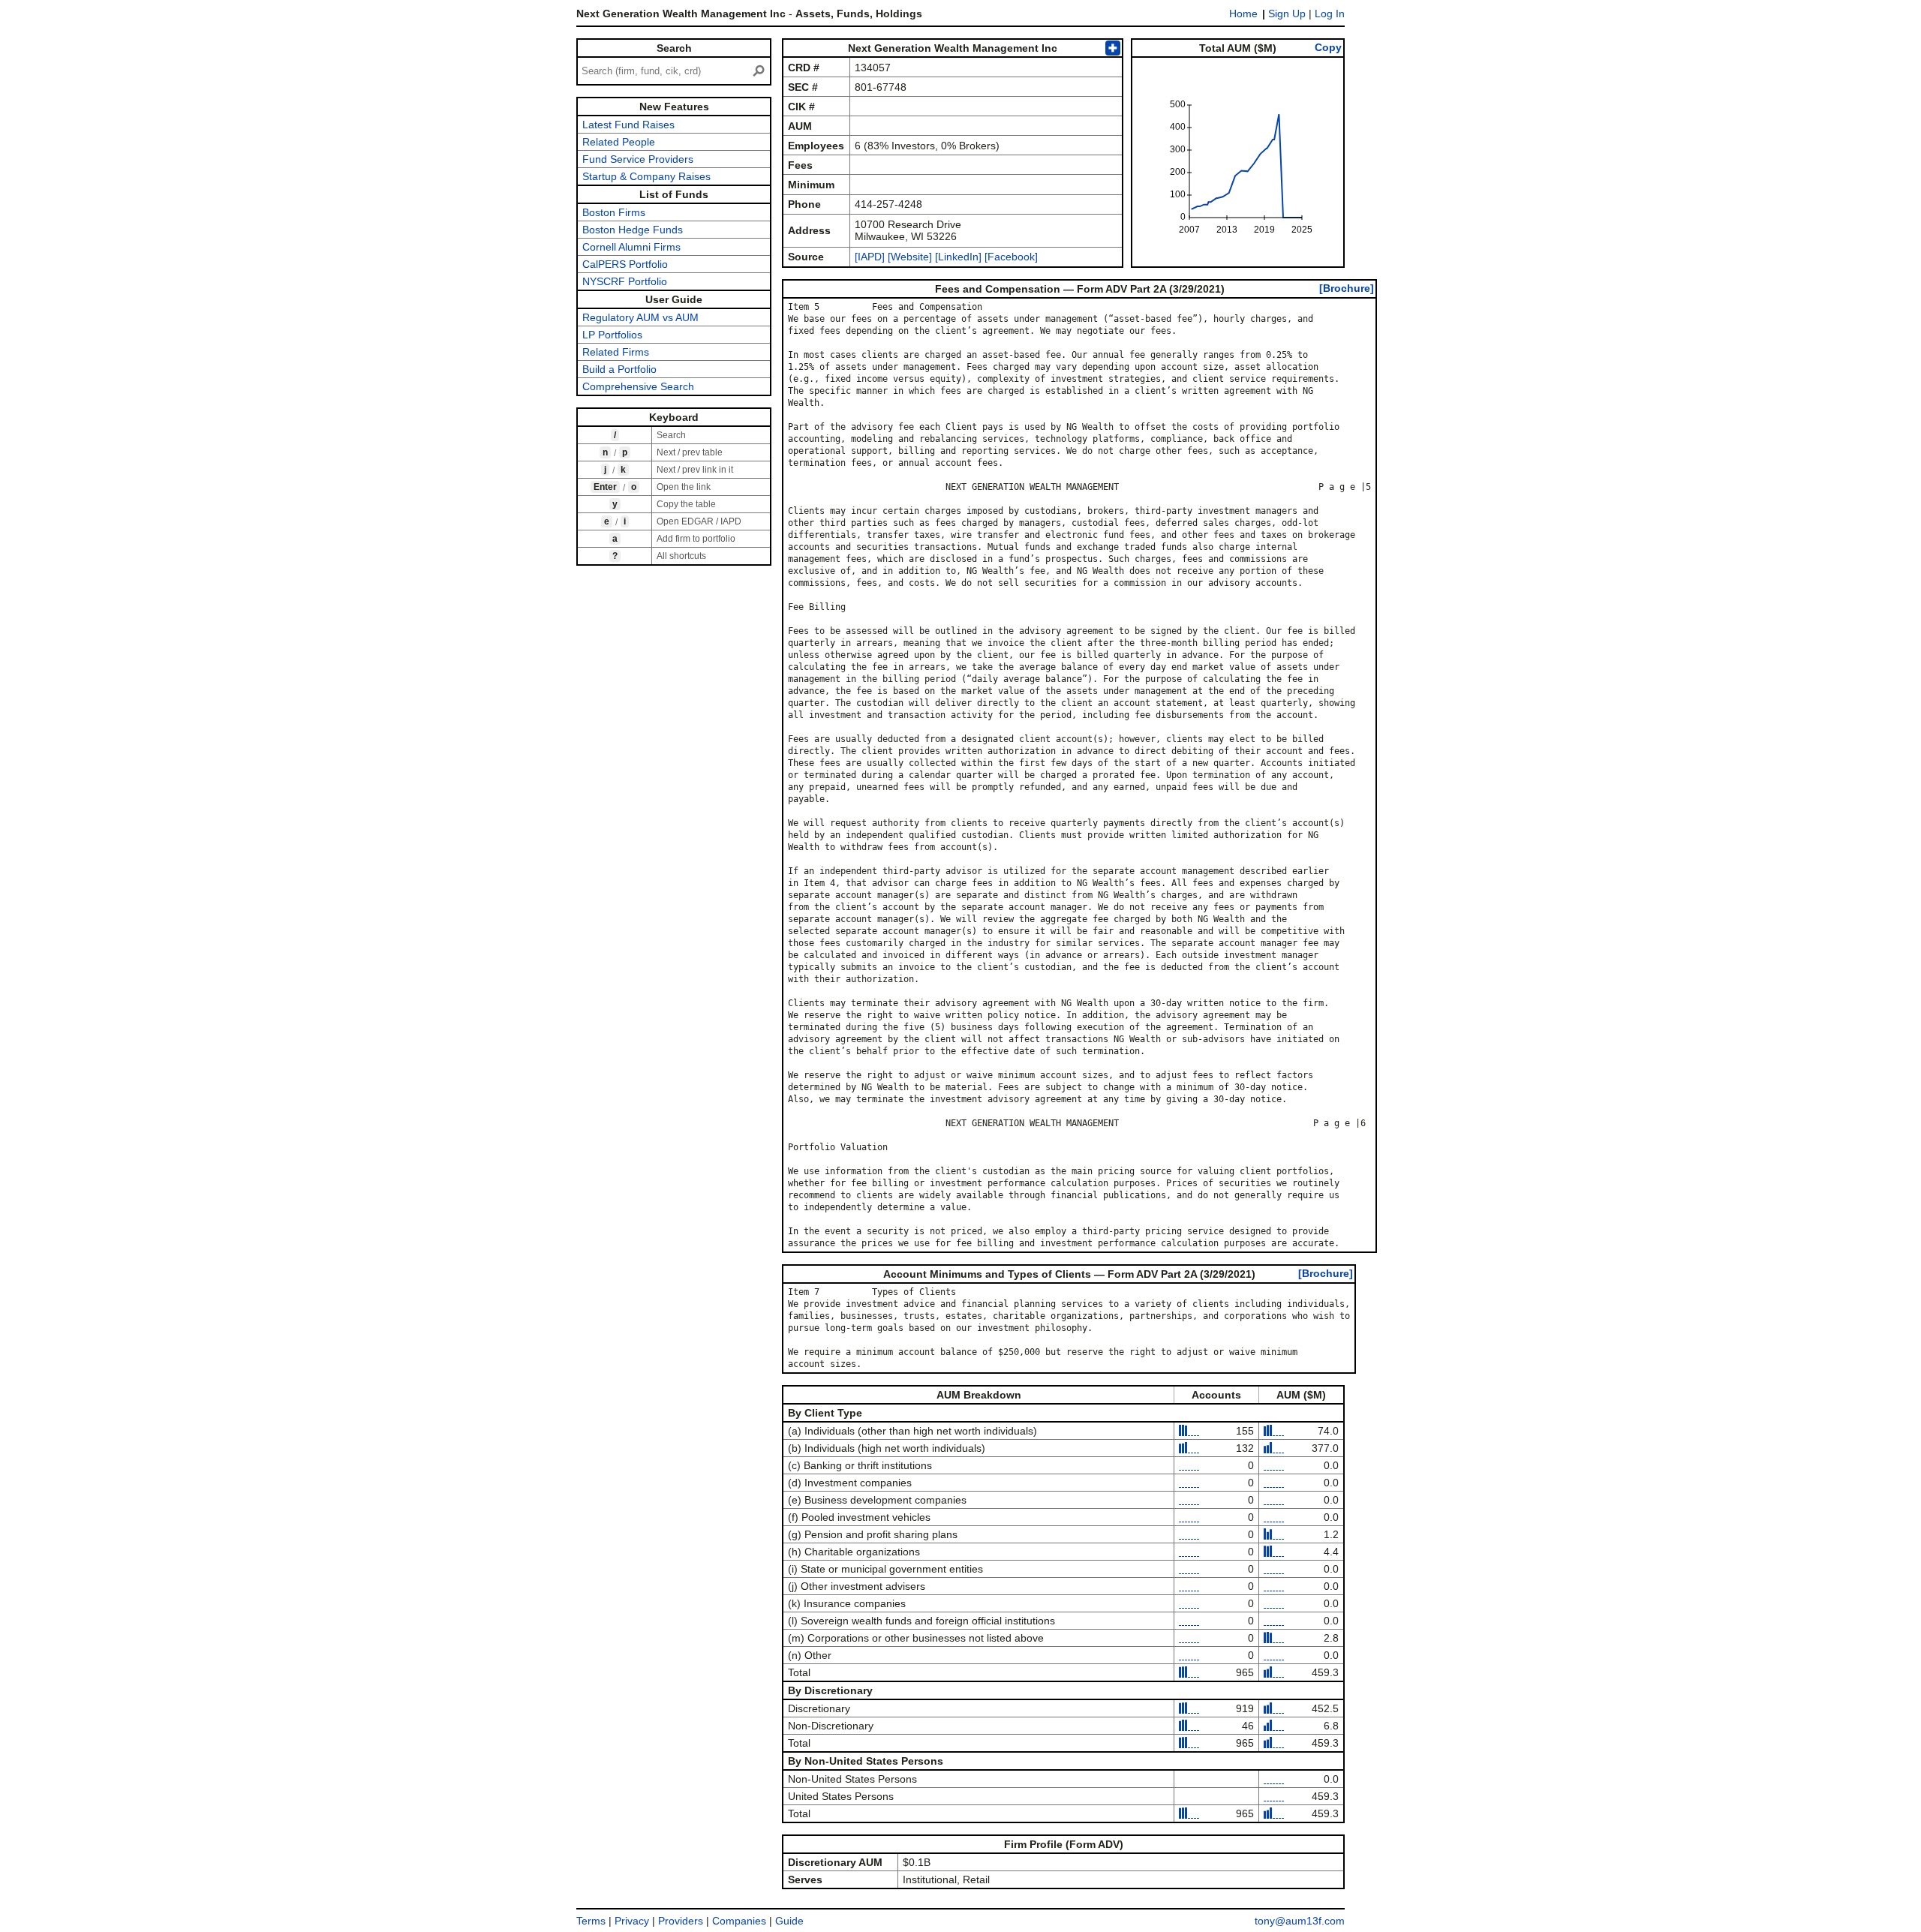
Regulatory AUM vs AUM (640, 317)
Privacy (632, 1921)
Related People (619, 142)
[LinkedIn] (957, 257)
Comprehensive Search (638, 386)
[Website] (910, 257)
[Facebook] (1010, 257)
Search (674, 48)
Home (1243, 14)
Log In (1330, 14)
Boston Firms (614, 212)
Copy (1328, 47)
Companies (739, 1921)
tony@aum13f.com (1300, 1921)
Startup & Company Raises (646, 176)
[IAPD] (870, 257)
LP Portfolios (612, 335)
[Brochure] (1347, 288)
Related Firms (616, 352)
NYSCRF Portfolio (625, 281)
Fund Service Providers (638, 159)
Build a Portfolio (619, 369)
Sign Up (1287, 14)
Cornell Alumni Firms (631, 247)
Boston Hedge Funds (633, 230)
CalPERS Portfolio (625, 264)
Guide (789, 1921)
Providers (681, 1921)
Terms (591, 1921)
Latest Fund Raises (628, 125)
